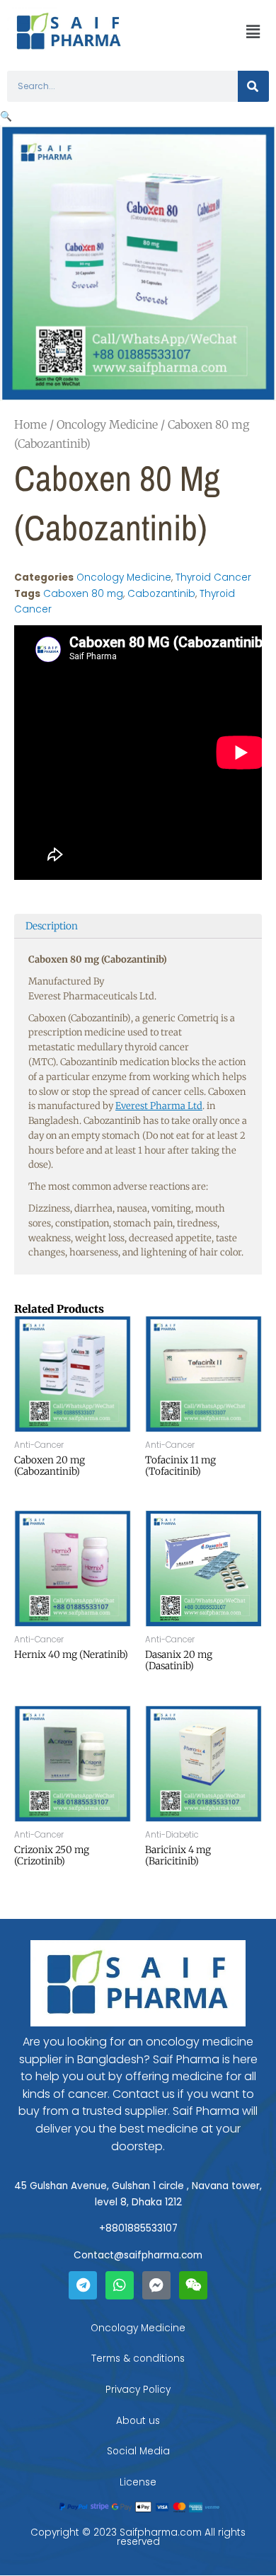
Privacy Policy (138, 2390)
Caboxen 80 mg (83, 594)
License (138, 2482)
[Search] (253, 86)
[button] (253, 32)
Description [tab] (52, 926)
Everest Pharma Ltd (159, 1106)
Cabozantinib (161, 594)
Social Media (138, 2451)
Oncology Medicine (107, 424)
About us (138, 2421)
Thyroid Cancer (213, 578)
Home (30, 424)
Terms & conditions (138, 2359)
